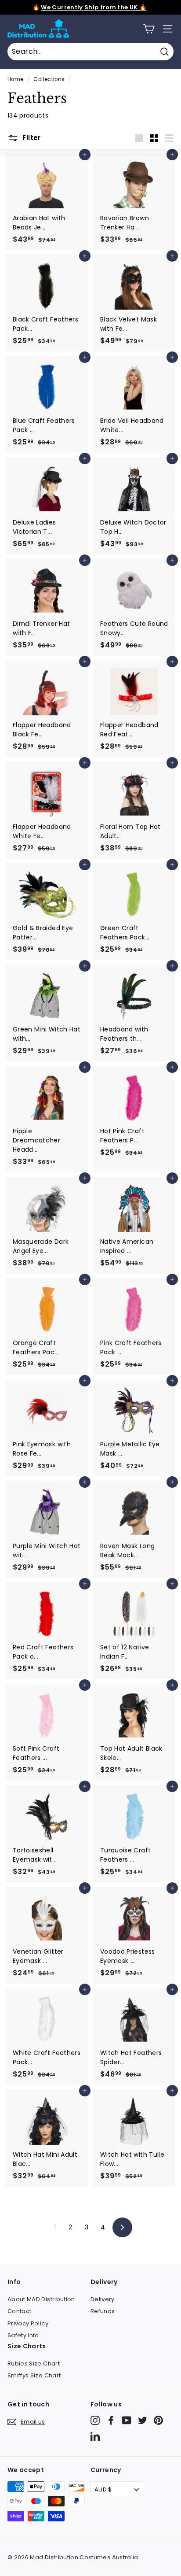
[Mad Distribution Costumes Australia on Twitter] (143, 2420)
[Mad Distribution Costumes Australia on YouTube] (127, 2420)
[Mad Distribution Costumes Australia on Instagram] (95, 2420)
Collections (49, 79)
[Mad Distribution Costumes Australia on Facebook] (111, 2420)
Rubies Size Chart (34, 2363)
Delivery (103, 2299)
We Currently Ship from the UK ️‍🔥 (94, 7)
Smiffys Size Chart (34, 2375)
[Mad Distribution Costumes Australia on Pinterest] (158, 2420)
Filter (31, 138)
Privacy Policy (28, 2323)
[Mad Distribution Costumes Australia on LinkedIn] (95, 2436)
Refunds (103, 2311)
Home (15, 79)
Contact (19, 2311)
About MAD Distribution (41, 2299)
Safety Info (23, 2335)
